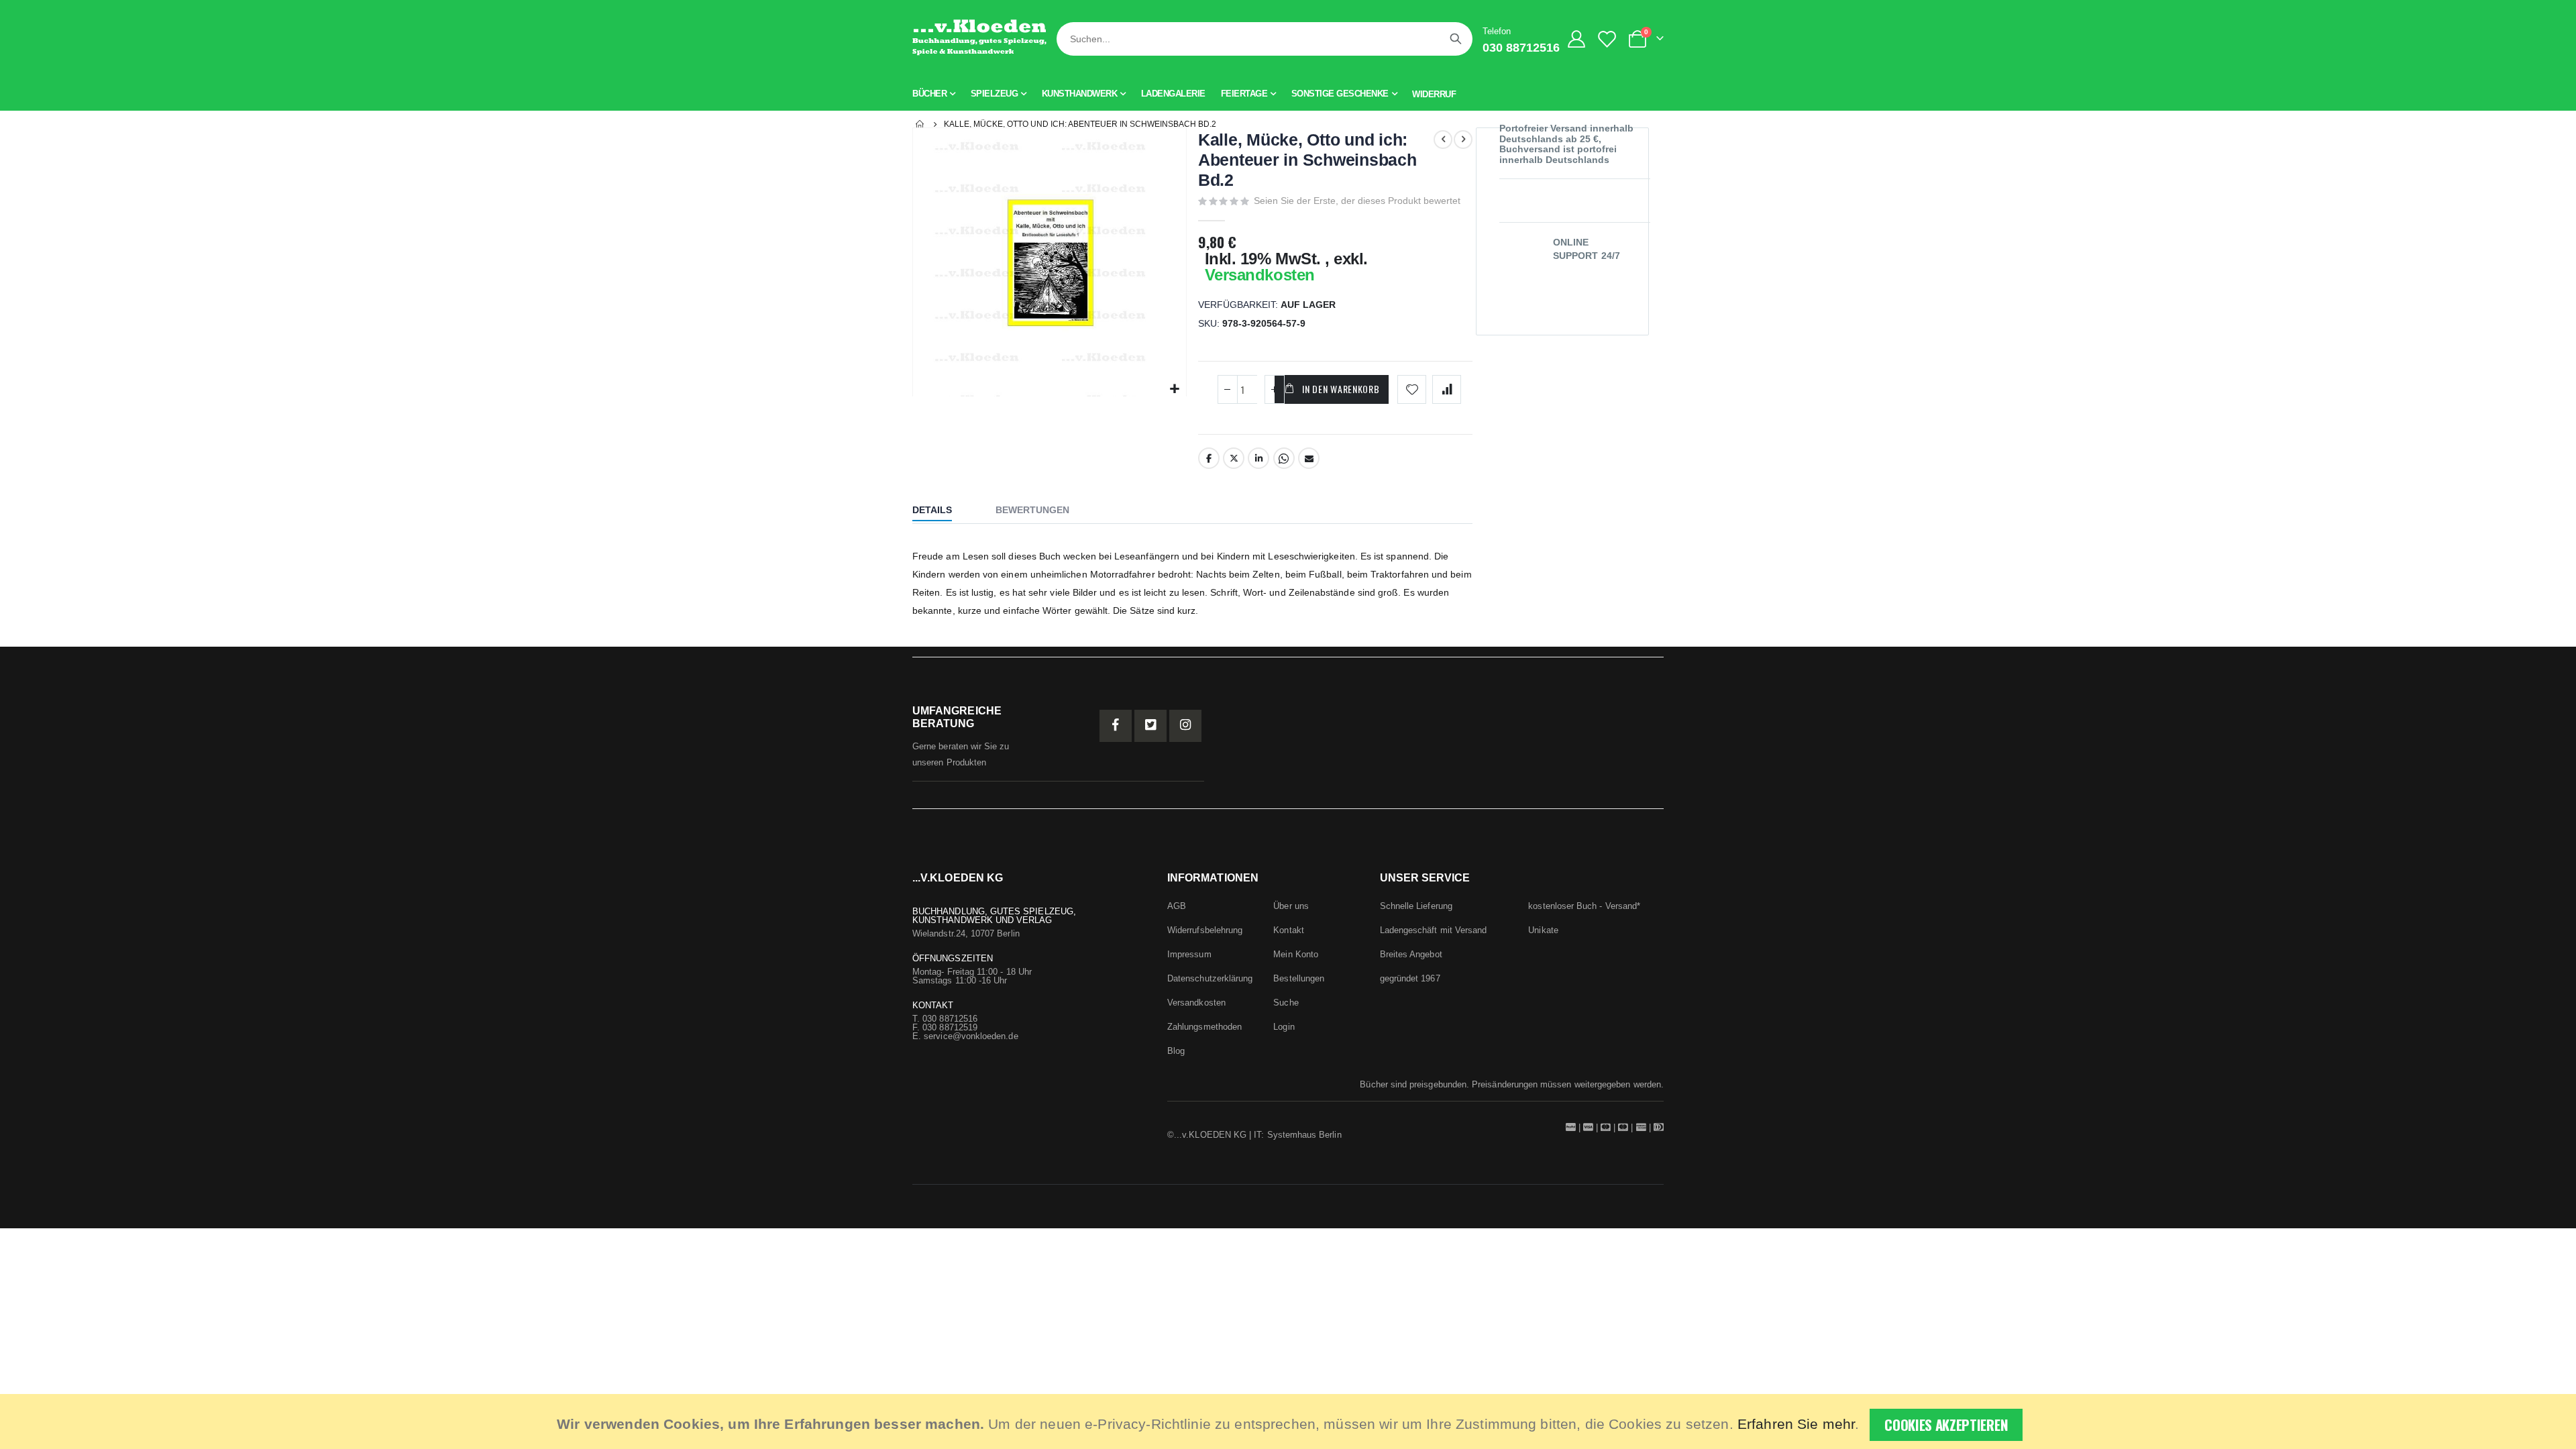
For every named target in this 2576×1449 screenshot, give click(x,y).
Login (1284, 1027)
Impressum (1189, 954)
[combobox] (1265, 39)
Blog (1176, 1051)
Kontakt (1288, 930)
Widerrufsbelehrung (1205, 930)
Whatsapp (1284, 458)
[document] (1290, 1421)
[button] (1174, 389)
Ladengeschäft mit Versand (1434, 930)
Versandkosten (1260, 275)
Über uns (1291, 906)
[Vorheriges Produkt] (1443, 140)
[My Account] (1577, 39)
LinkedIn (1258, 458)
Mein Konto (1296, 954)
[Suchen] (1456, 39)
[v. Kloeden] (979, 39)
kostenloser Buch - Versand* (1584, 906)
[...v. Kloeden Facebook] (1116, 726)
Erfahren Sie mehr (1796, 1424)
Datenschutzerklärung (1210, 978)
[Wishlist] (1610, 39)
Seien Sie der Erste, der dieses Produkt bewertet (1357, 201)
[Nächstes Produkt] (1463, 140)
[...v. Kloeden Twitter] (1150, 726)
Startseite (920, 124)
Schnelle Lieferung (1416, 906)
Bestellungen (1299, 978)
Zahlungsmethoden (1204, 1027)
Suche (1286, 1003)
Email (1309, 458)
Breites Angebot (1411, 954)
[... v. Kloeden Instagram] (1185, 726)
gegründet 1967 (1410, 978)
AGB (1177, 906)
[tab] (942, 511)
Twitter (1234, 458)
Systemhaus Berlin (1304, 1135)
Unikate (1543, 930)
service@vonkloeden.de (971, 1036)
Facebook (1209, 458)
